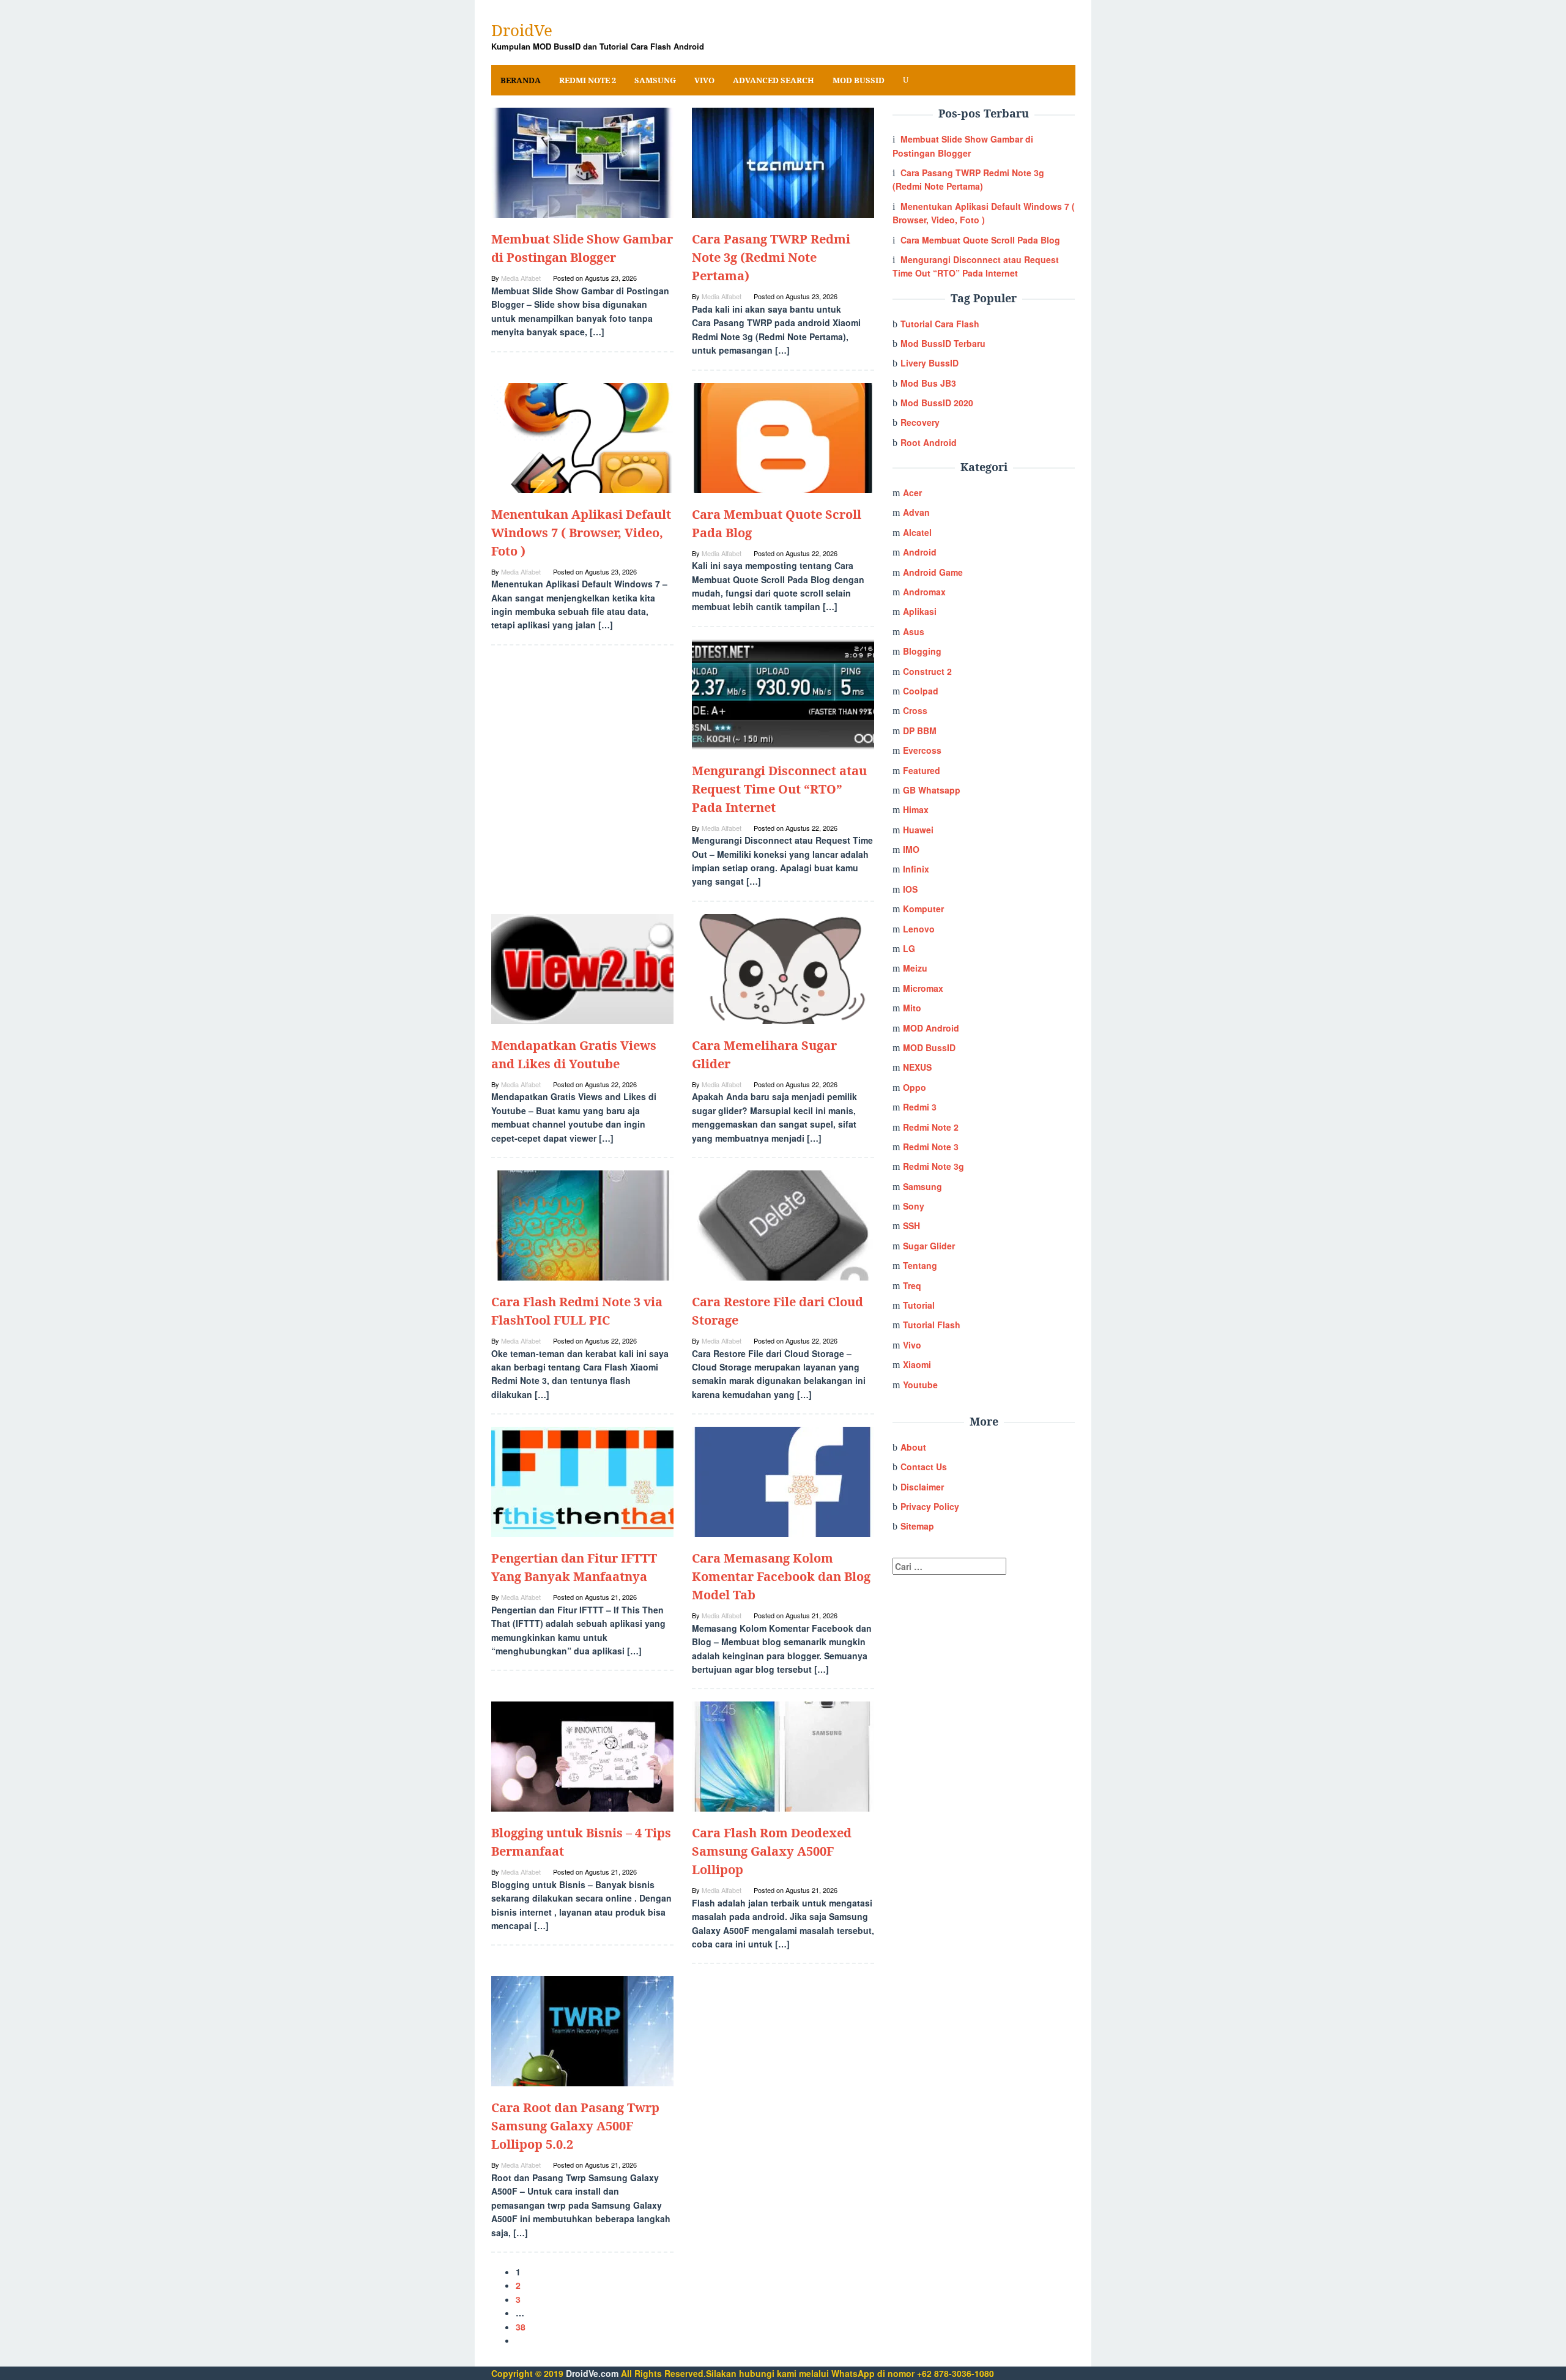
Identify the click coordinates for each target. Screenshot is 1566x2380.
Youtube (920, 1385)
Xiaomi (917, 1364)
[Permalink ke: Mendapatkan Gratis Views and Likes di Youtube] (582, 968)
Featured (922, 770)
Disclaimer (922, 1487)
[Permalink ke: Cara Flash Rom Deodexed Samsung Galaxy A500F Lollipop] (783, 1755)
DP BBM (920, 731)
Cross (915, 710)
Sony (914, 1206)
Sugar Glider (929, 1246)
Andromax (924, 592)
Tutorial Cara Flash (940, 324)
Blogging (922, 651)
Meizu (915, 968)
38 (521, 2327)
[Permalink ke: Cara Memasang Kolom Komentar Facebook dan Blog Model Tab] (783, 1481)
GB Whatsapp (932, 790)
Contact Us (924, 1467)
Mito (912, 1008)
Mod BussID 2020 (937, 403)
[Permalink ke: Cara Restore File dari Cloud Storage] (783, 1224)
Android (920, 552)
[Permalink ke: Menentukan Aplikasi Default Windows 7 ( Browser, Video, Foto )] (582, 436)
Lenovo (919, 929)
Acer (912, 493)
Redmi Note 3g (933, 1166)
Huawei (918, 830)
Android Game (933, 572)
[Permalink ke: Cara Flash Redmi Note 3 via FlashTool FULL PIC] (582, 1224)
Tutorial (919, 1305)
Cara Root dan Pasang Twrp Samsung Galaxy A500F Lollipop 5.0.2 (575, 2126)
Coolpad (921, 691)
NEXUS (917, 1067)
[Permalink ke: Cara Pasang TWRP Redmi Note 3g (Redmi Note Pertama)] (783, 162)
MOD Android (931, 1028)
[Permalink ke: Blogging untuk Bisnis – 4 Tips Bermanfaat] (582, 1755)
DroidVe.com (592, 2373)
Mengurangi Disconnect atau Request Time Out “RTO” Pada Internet (779, 789)
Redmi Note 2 (931, 1127)
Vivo (912, 1345)
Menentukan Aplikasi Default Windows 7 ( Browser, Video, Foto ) (581, 533)
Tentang (920, 1265)
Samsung (922, 1186)
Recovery (920, 422)
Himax (916, 809)
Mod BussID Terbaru (943, 343)
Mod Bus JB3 (928, 383)
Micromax (923, 988)
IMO (911, 849)
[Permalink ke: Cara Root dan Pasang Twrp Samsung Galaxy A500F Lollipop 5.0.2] (582, 2030)
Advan (916, 512)
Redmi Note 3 (931, 1147)
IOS (910, 889)
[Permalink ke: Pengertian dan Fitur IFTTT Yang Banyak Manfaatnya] (582, 1481)
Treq (912, 1285)
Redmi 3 (920, 1107)
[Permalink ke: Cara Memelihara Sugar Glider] (783, 968)
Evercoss (922, 750)
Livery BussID (930, 363)
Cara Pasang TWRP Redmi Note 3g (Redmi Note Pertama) (771, 257)
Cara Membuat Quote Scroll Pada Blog (980, 240)
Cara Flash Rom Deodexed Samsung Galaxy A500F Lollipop (772, 1851)
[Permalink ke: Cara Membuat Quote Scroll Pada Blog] (783, 436)
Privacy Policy (930, 1506)
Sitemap (917, 1526)
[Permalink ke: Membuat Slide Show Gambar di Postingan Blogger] (582, 162)
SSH (911, 1225)
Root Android (929, 442)
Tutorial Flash (932, 1325)
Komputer (923, 909)
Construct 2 (927, 671)
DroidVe (522, 30)
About (913, 1447)
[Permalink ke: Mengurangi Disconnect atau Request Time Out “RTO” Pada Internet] (783, 693)
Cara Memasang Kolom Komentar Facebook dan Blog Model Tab (781, 1576)
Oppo (915, 1087)
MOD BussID (929, 1047)
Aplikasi (920, 611)
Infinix (916, 869)
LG (909, 948)
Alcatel (917, 532)
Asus (914, 631)
